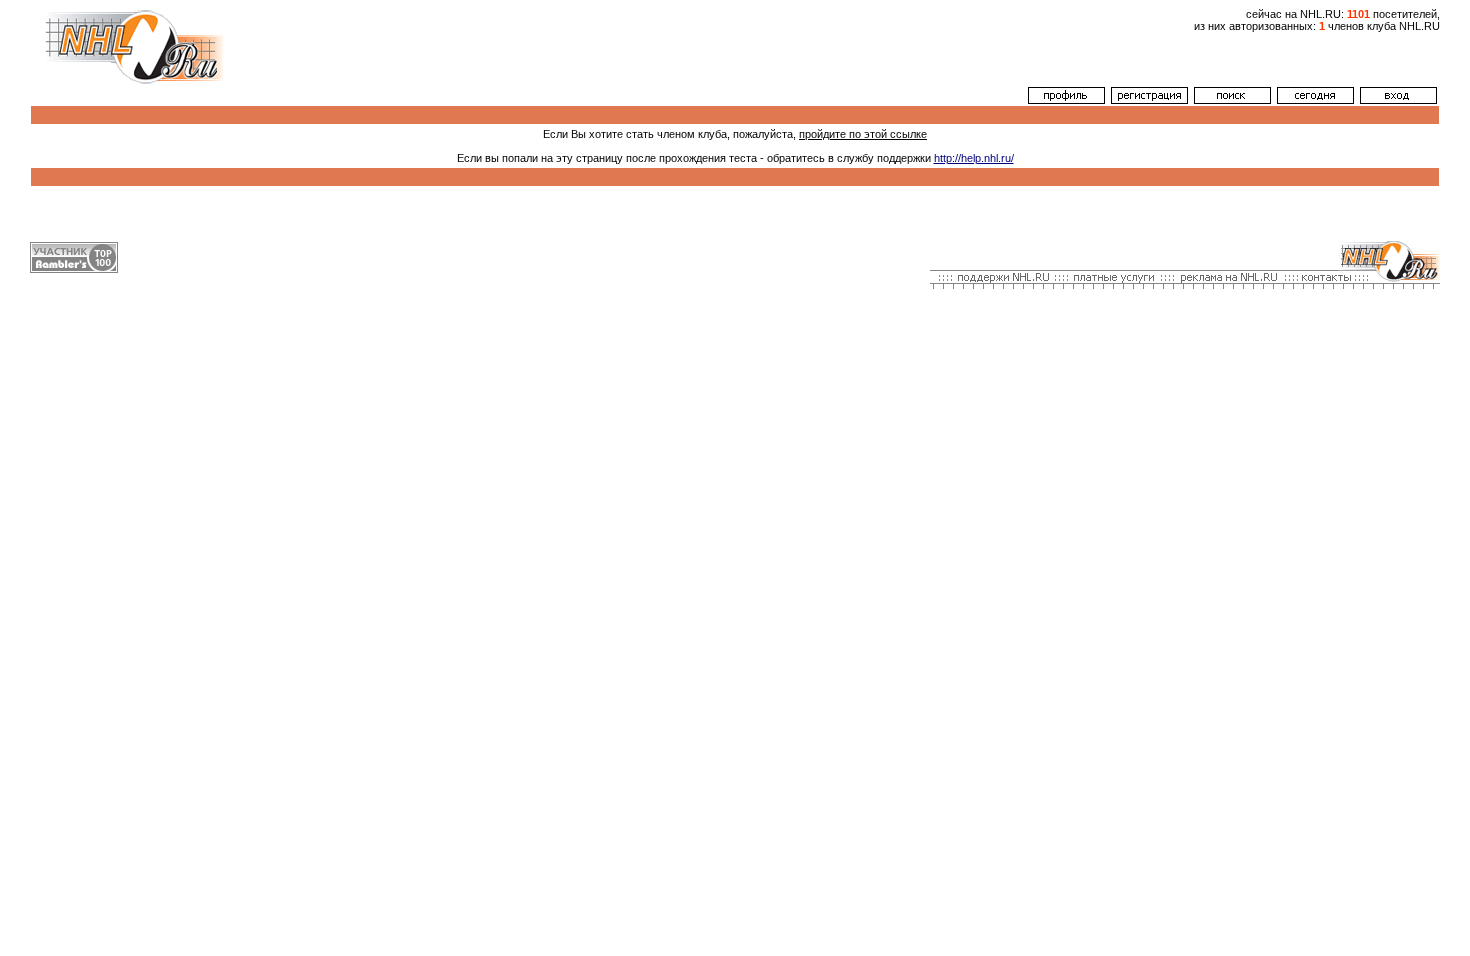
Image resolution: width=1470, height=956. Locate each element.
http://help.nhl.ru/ (974, 158)
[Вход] (1398, 100)
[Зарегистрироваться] (1149, 100)
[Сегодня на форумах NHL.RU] (1315, 100)
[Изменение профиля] (1066, 100)
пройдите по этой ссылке (863, 134)
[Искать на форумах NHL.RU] (1232, 100)
